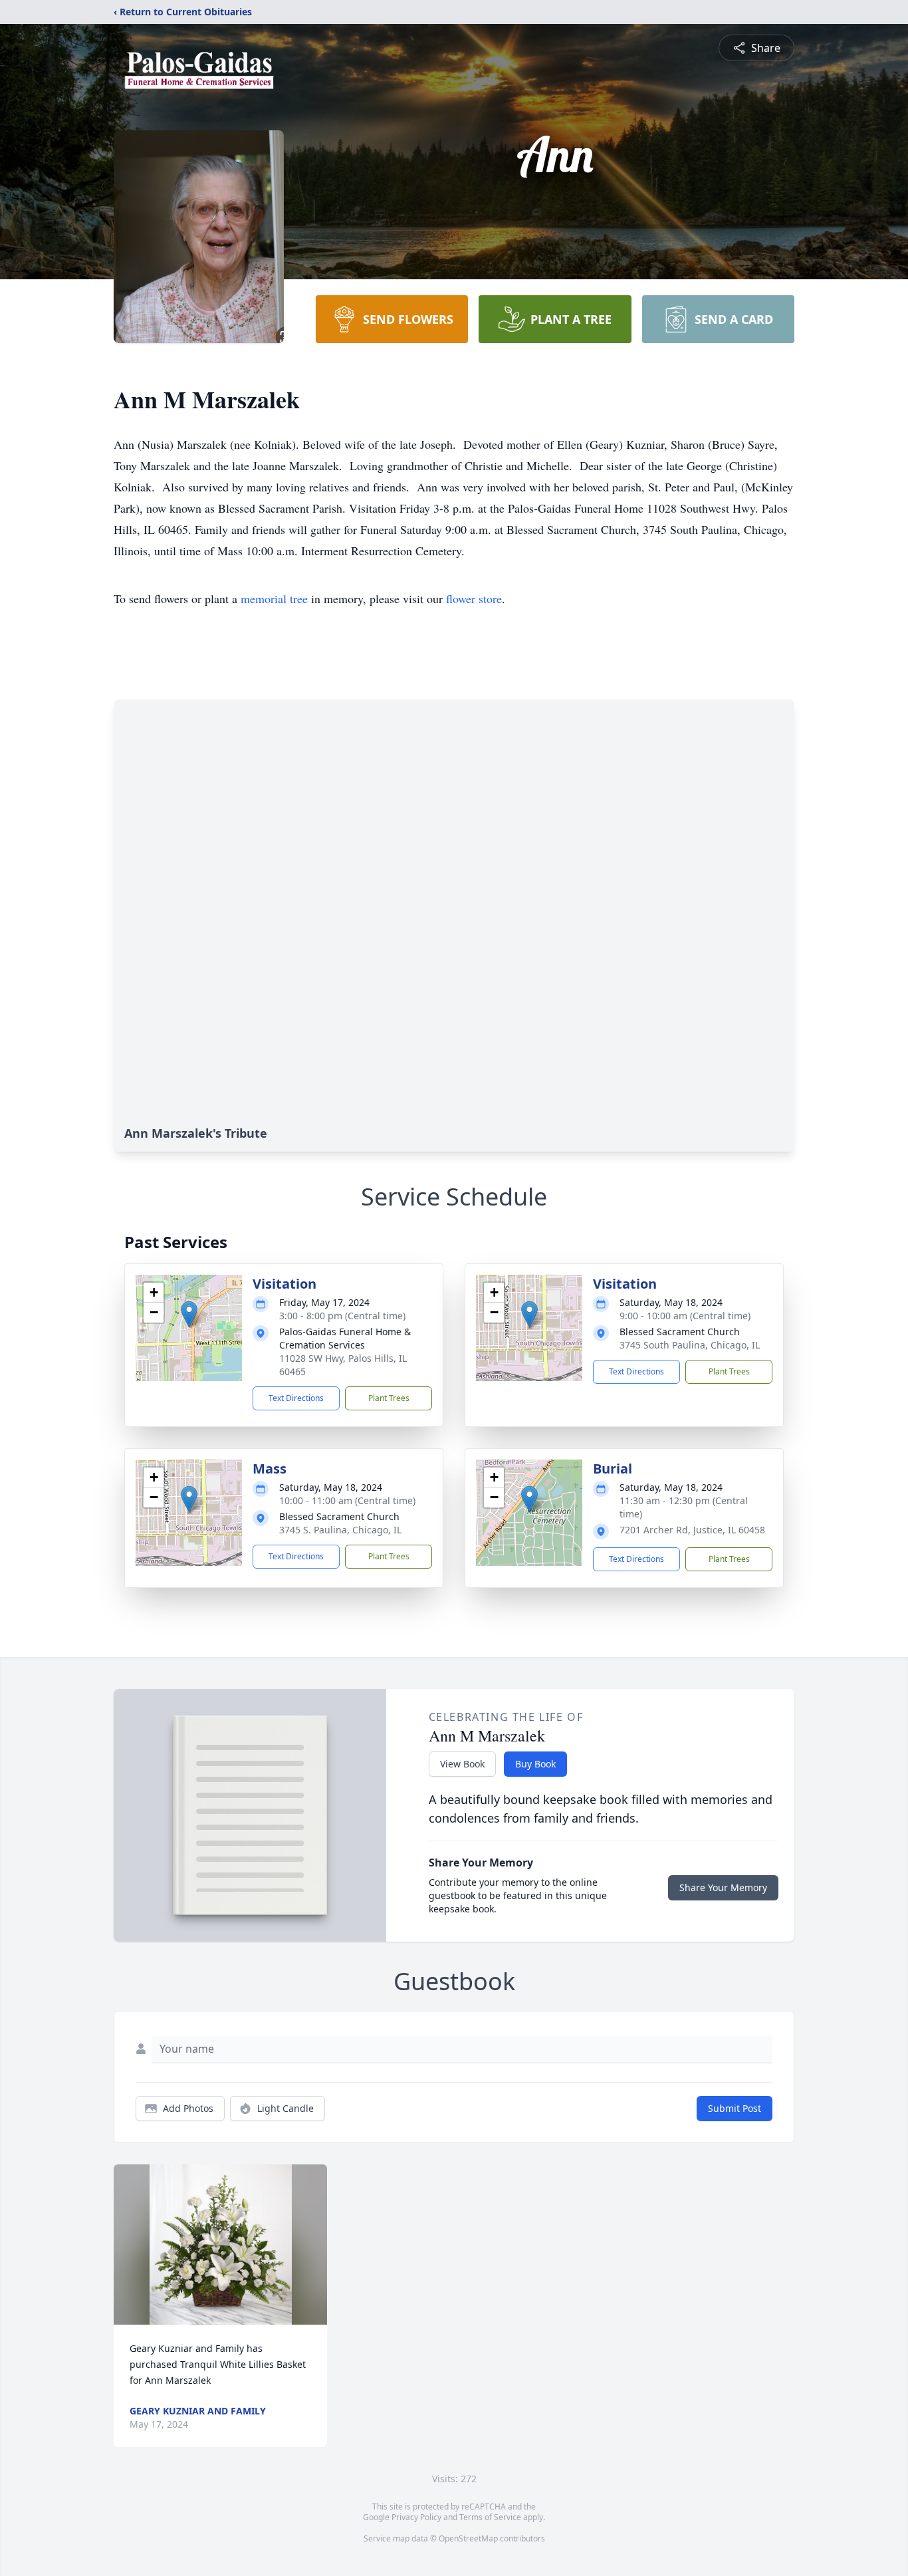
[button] (189, 1314)
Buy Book (535, 1764)
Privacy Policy (416, 2517)
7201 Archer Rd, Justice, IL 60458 (692, 1530)
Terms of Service (490, 2517)
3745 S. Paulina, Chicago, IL (340, 1530)
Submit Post (735, 2108)
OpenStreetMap (468, 2538)
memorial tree (274, 598)
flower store (474, 598)
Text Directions (296, 1398)
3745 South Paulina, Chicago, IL (690, 1345)
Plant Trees (389, 1398)
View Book (462, 1764)
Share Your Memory (723, 1887)
